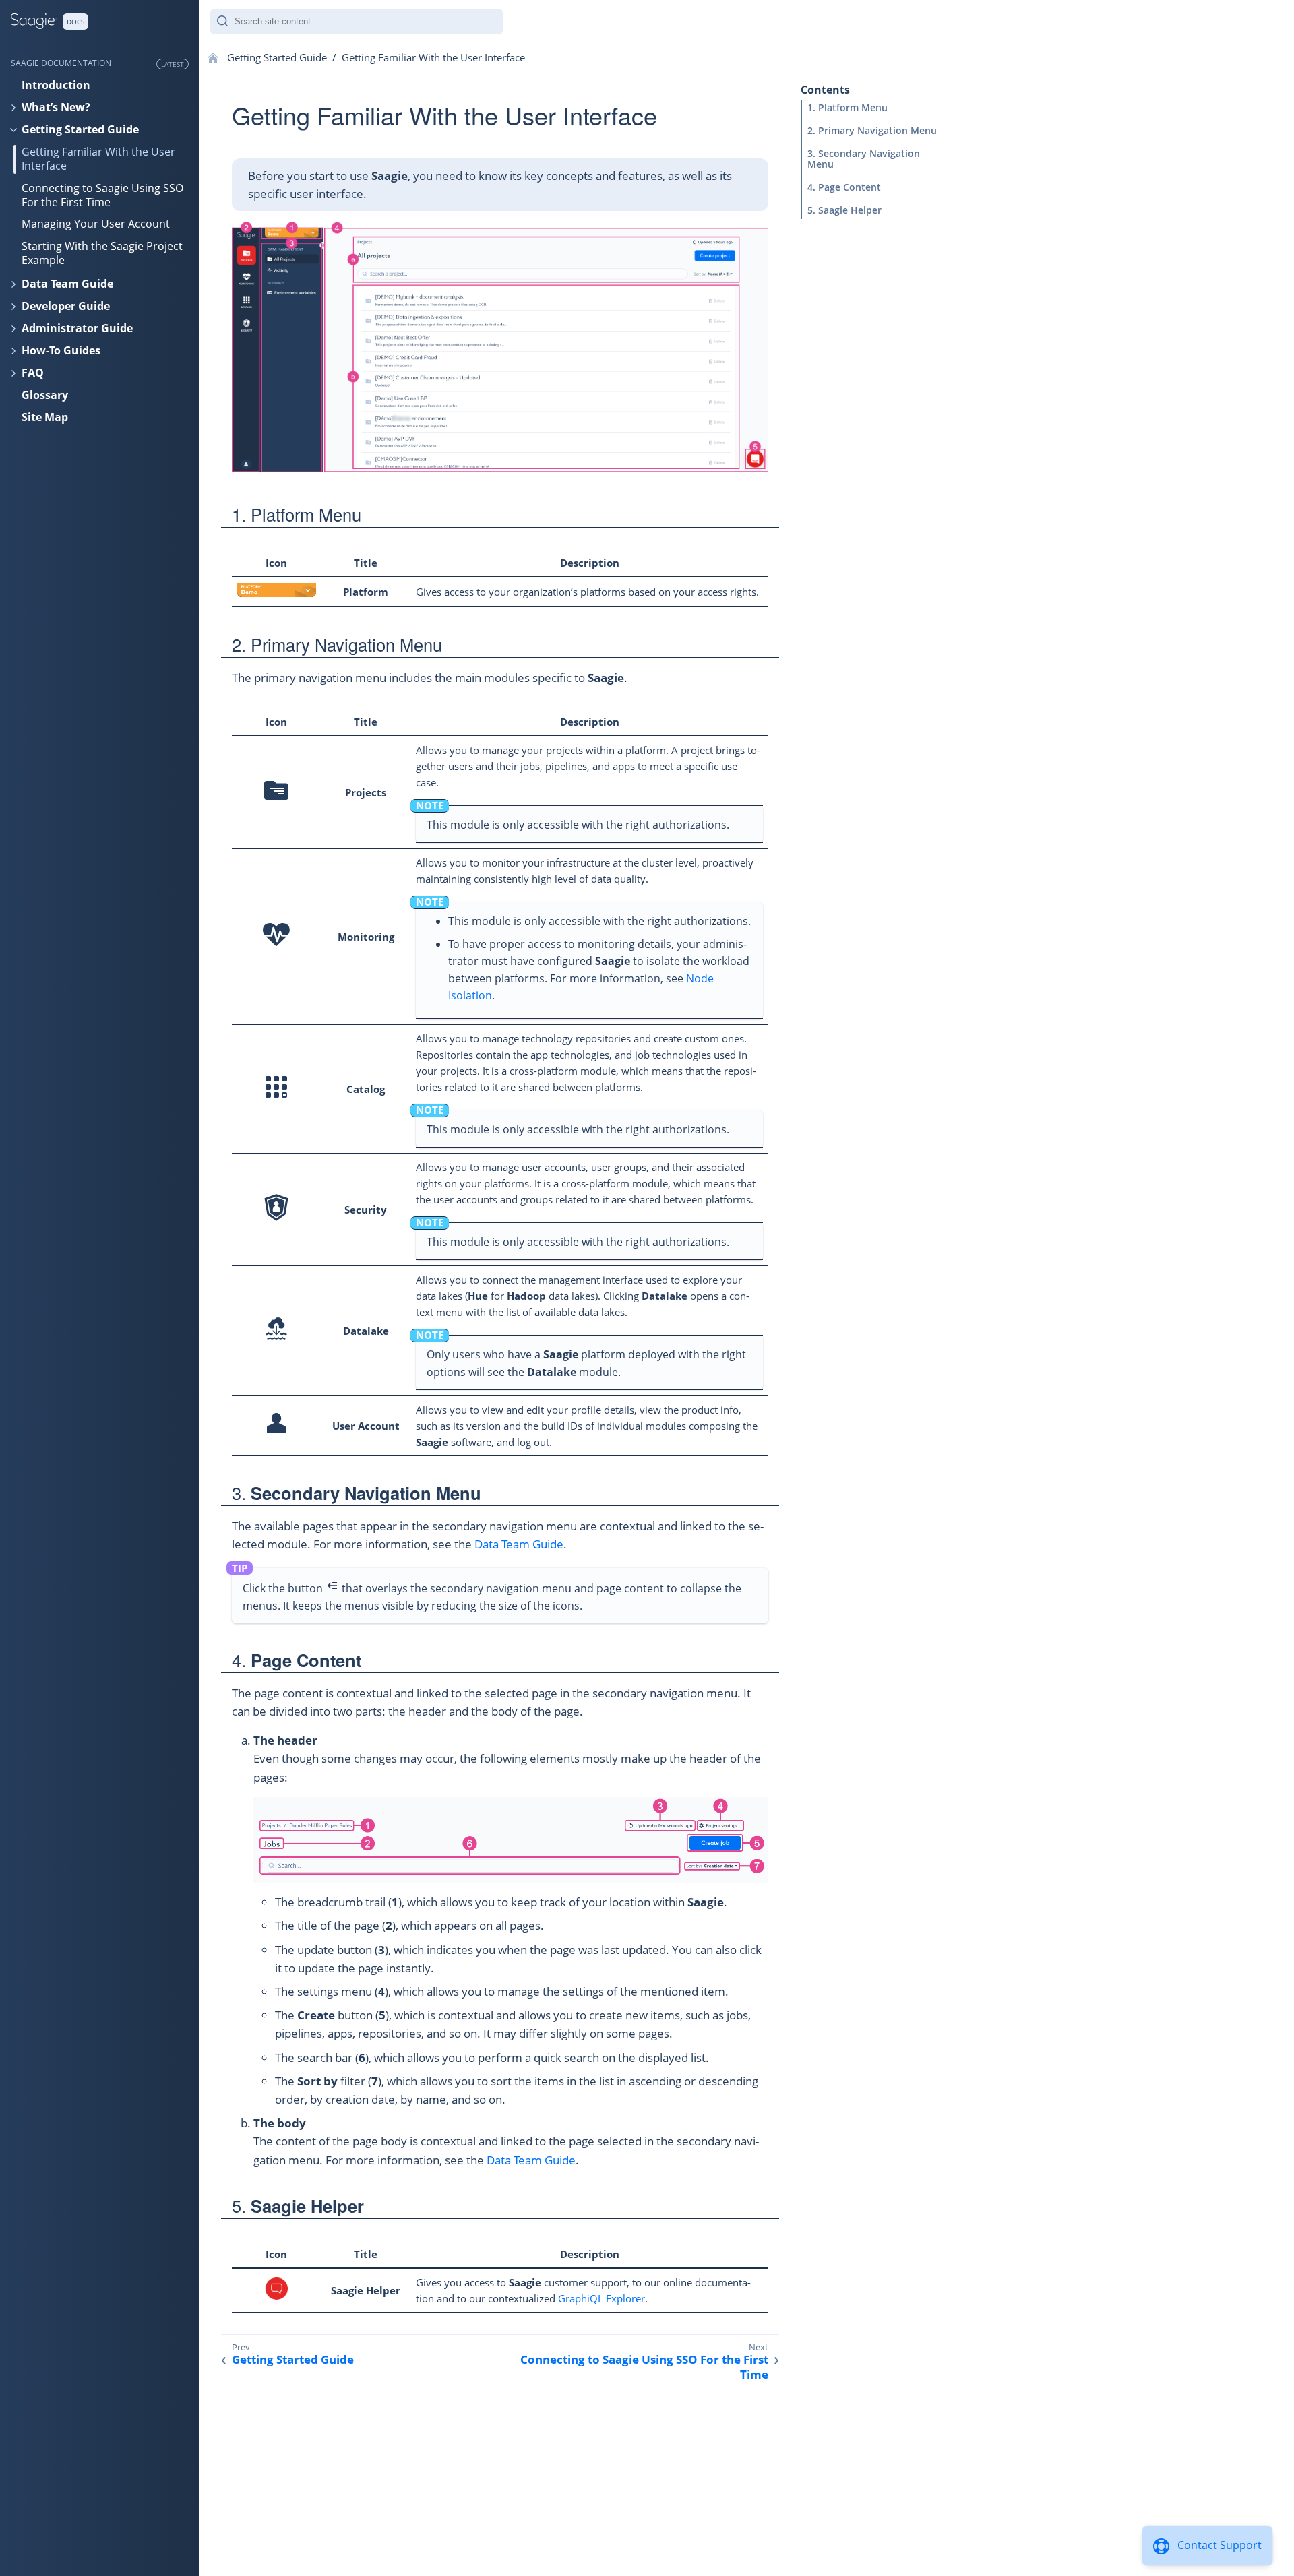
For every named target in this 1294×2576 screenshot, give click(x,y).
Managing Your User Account (96, 224)
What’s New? (56, 107)
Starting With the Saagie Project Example (102, 253)
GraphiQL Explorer (602, 2298)
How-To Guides (61, 350)
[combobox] (357, 22)
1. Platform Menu (848, 107)
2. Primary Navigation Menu (872, 130)
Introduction (56, 85)
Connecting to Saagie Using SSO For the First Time (102, 195)
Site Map (45, 417)
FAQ (33, 373)
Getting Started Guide (80, 129)
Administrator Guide (77, 328)
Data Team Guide (67, 284)
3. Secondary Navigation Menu (864, 159)
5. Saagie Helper (844, 210)
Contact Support (1220, 2545)
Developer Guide (66, 306)
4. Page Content (844, 187)
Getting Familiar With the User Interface (98, 159)
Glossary (45, 395)
